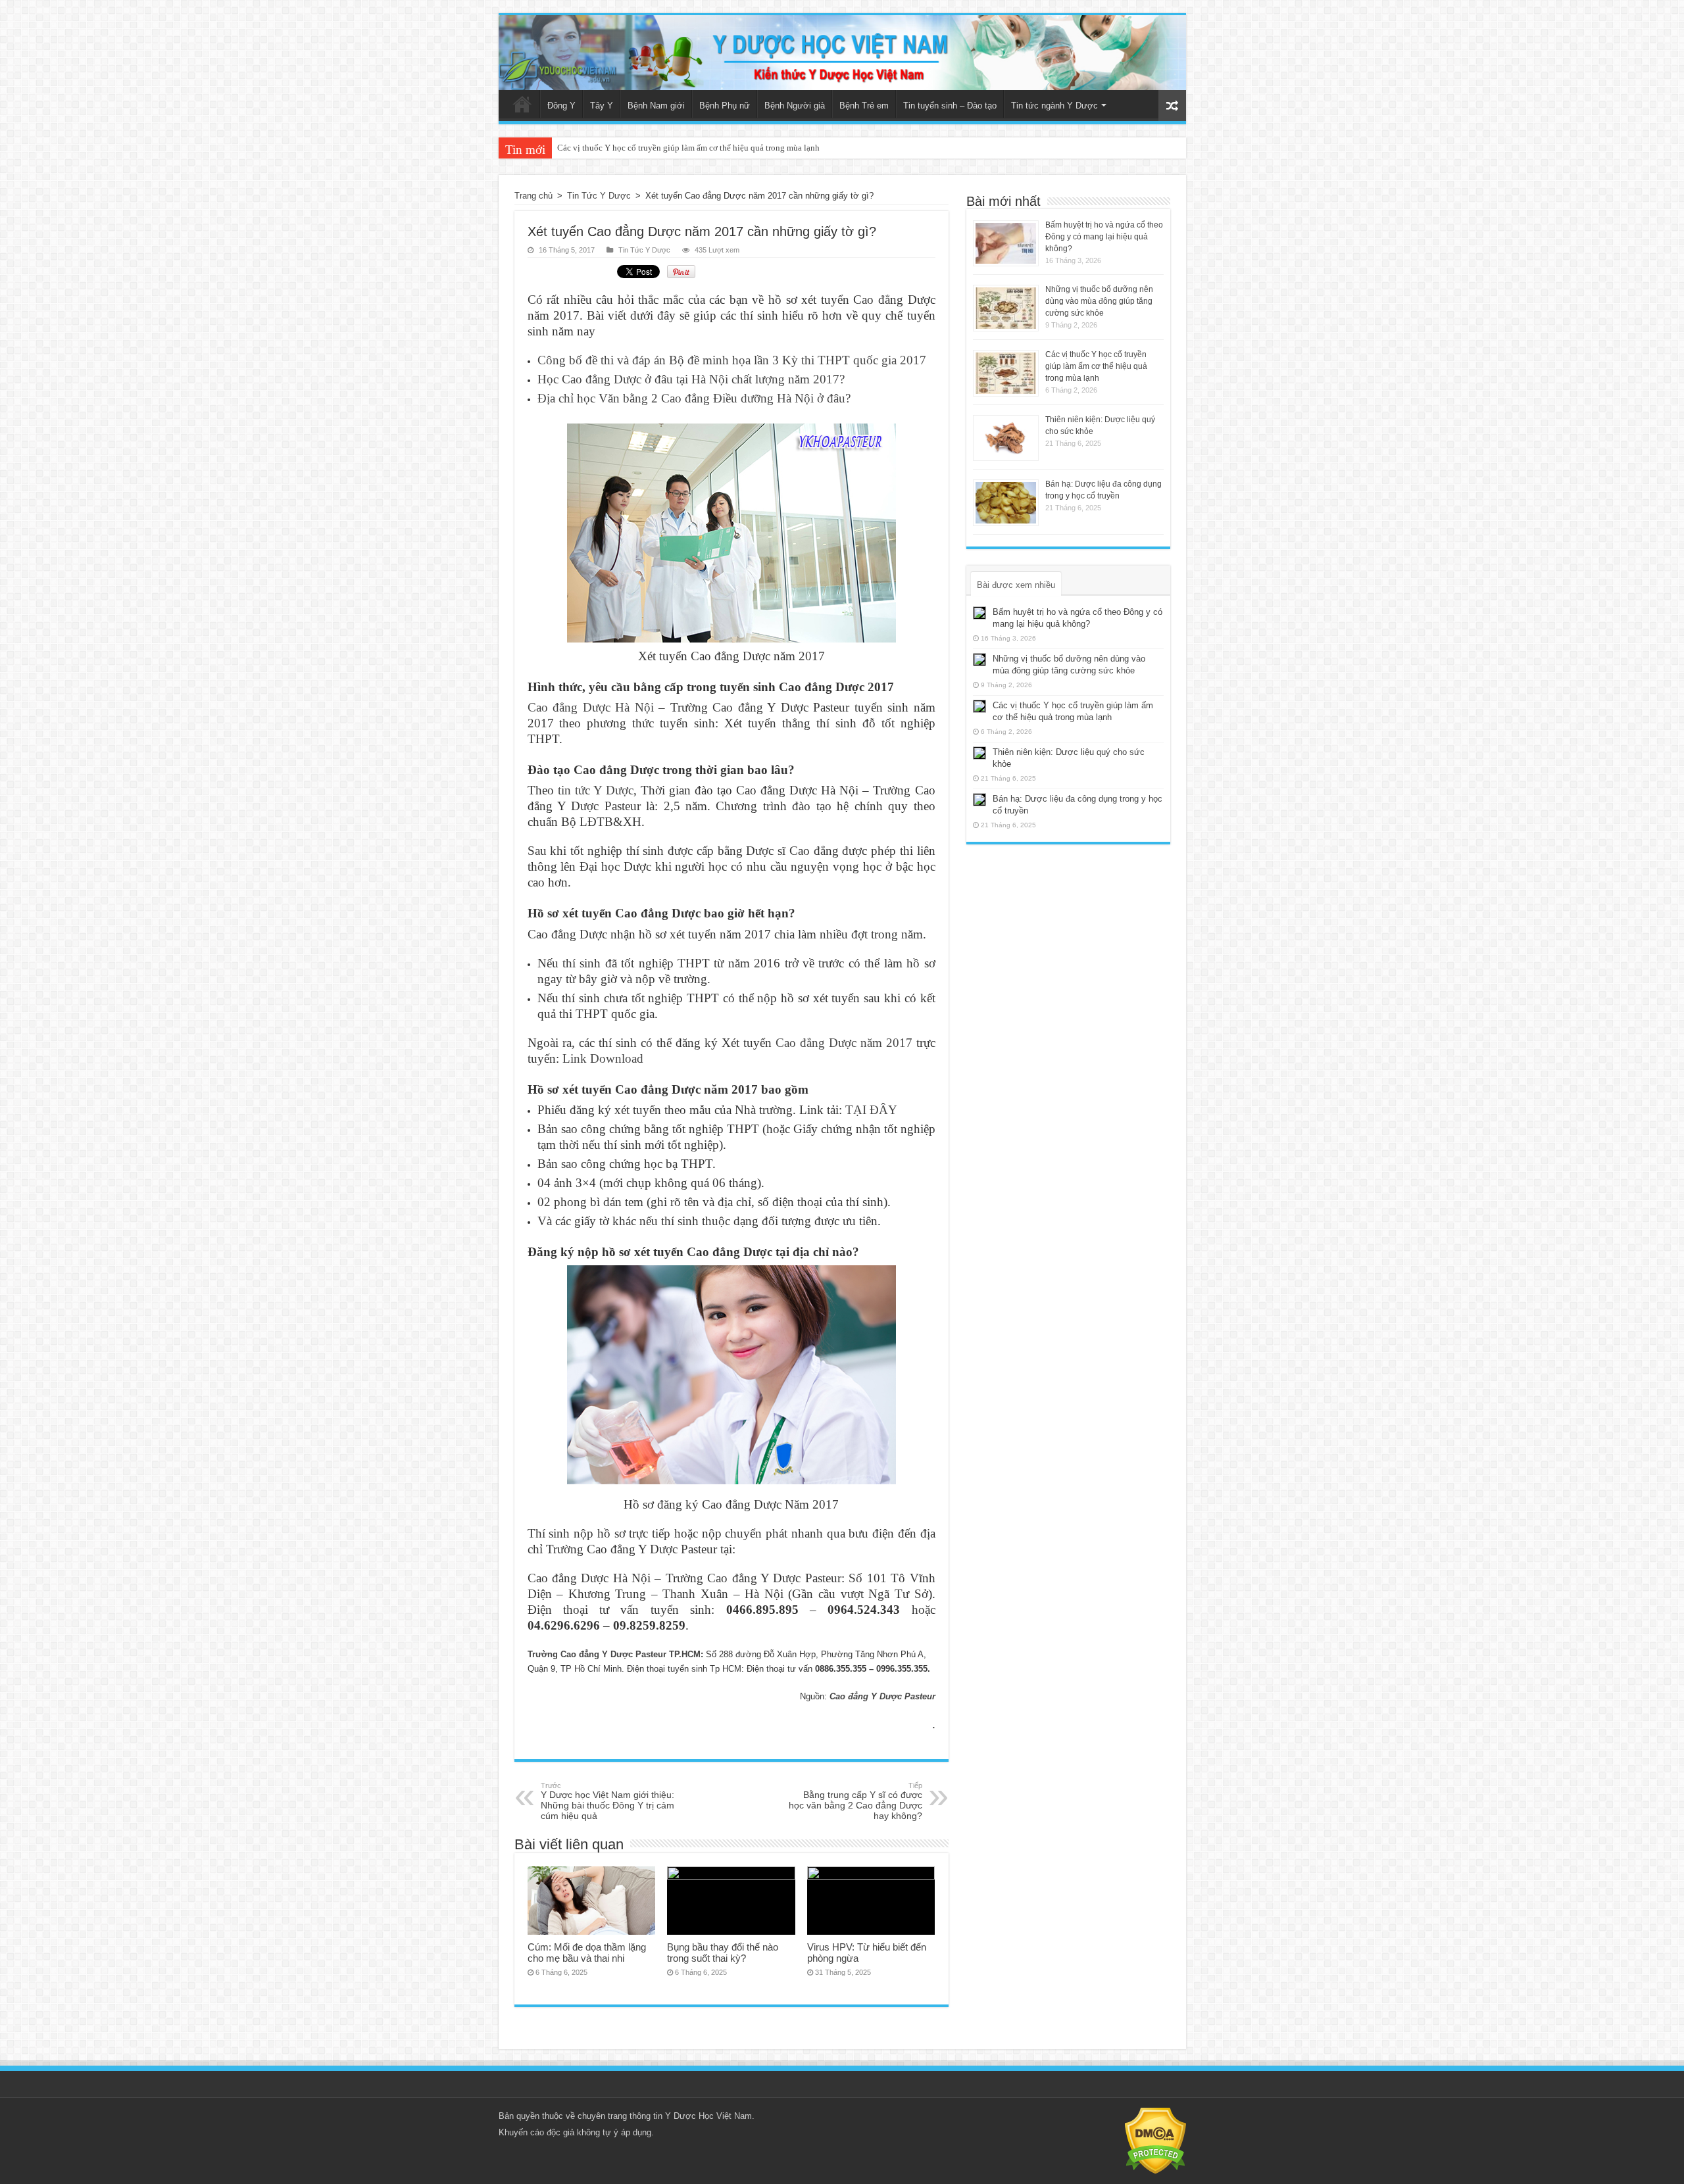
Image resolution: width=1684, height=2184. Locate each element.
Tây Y (602, 106)
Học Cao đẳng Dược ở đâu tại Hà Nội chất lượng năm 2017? (691, 379)
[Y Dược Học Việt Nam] (842, 53)
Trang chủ (522, 104)
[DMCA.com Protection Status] (1155, 2140)
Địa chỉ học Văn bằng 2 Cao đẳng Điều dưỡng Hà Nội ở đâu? (694, 398)
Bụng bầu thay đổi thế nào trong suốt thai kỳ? (723, 1953)
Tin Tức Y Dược (599, 196)
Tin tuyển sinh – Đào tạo (950, 106)
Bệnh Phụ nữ (725, 106)
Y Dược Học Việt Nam (708, 2116)
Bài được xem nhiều (1016, 585)
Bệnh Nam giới (656, 106)
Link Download (603, 1058)
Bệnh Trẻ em (864, 106)
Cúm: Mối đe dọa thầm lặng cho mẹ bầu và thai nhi (587, 1953)
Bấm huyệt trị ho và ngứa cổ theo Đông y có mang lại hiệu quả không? (1104, 237)
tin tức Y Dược (596, 790)
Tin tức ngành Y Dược (1054, 106)
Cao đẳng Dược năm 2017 (844, 1043)
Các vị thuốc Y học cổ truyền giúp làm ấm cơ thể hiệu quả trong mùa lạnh (1096, 366)
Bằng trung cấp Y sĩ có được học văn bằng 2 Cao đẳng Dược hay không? (855, 1801)
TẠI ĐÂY (871, 1110)
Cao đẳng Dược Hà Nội (591, 707)
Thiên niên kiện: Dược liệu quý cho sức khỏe (637, 148)
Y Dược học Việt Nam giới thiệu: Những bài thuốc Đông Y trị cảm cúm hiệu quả (607, 1801)
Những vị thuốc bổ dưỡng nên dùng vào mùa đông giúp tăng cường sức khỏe (1099, 301)
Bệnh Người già (795, 106)
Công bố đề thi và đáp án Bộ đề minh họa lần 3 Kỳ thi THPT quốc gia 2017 (732, 360)
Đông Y (561, 106)
